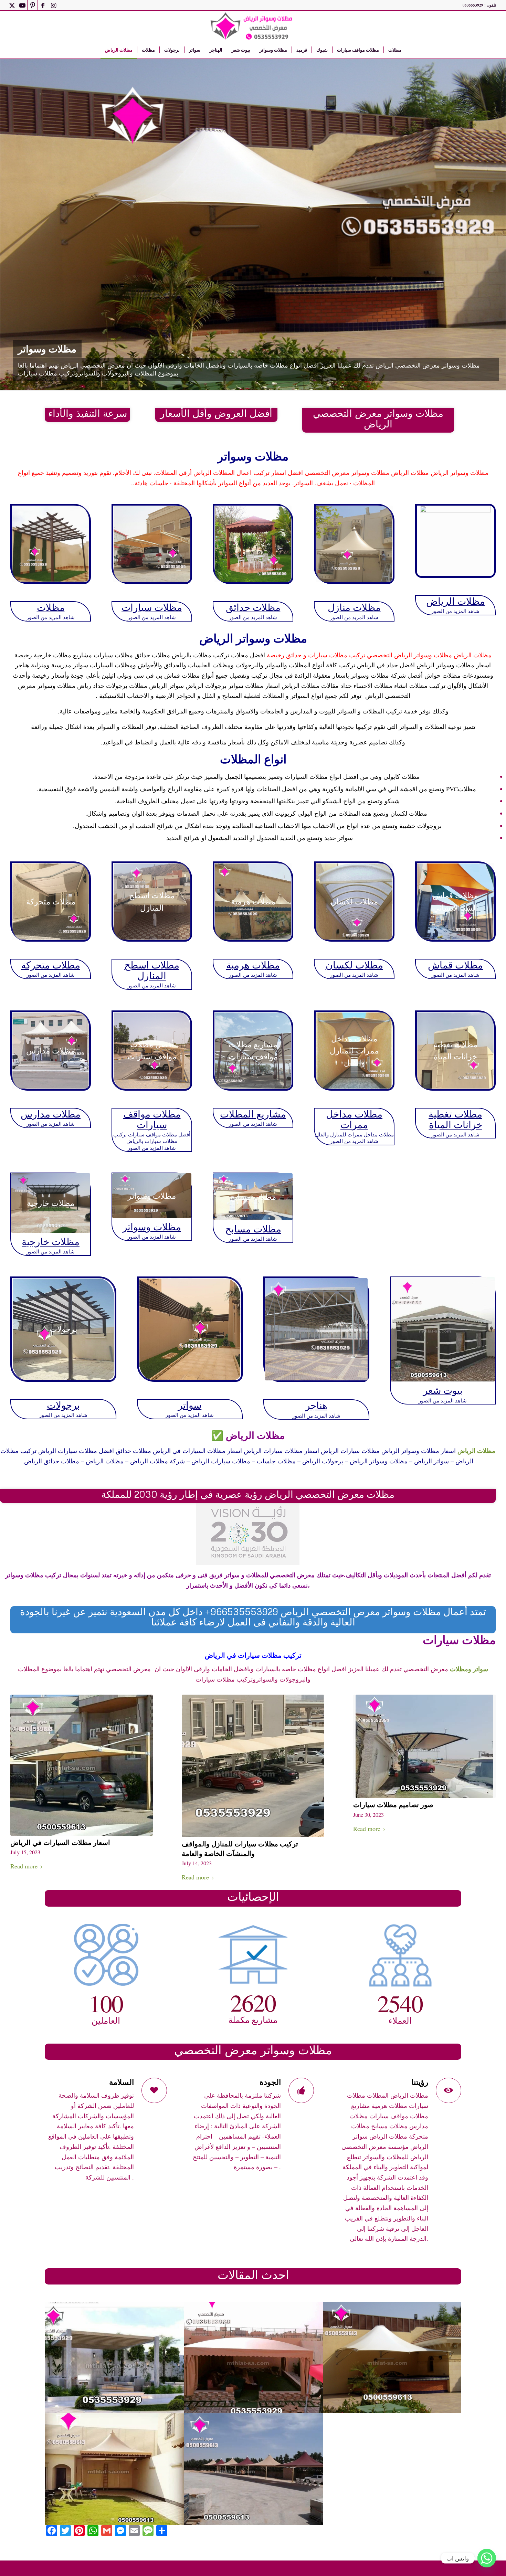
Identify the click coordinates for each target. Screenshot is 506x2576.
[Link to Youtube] (22, 5)
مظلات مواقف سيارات (152, 1119)
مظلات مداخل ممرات (354, 1119)
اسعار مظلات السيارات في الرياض (60, 1842)
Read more (24, 1866)
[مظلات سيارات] (152, 544)
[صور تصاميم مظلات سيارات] (424, 1746)
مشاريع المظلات (253, 1114)
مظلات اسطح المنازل (152, 970)
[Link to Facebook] (43, 5)
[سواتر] (190, 1329)
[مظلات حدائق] (253, 544)
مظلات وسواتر (152, 1227)
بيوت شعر (443, 1390)
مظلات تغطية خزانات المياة (455, 1119)
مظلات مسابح (253, 1229)
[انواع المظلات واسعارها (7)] (114, 2469)
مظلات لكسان (354, 965)
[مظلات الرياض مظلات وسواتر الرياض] (253, 26)
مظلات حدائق (253, 607)
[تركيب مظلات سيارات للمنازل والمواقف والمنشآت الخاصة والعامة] (253, 1766)
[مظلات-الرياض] (455, 541)
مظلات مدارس (51, 1114)
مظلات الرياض (456, 601)
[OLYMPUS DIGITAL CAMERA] (393, 2357)
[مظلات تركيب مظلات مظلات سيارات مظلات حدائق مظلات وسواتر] (51, 544)
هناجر (316, 1405)
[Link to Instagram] (53, 5)
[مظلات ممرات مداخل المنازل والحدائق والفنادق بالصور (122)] (254, 2357)
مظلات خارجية (51, 1241)
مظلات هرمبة (253, 965)
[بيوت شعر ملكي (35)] (443, 1329)
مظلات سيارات (152, 607)
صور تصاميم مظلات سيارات (393, 1804)
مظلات (51, 607)
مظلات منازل (354, 607)
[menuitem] (119, 50)
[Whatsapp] (487, 2558)
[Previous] (15, 225)
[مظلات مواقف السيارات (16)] (254, 2469)
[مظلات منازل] (354, 544)
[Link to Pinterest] (33, 5)
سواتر (190, 1405)
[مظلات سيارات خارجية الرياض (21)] (393, 2469)
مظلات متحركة (51, 965)
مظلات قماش (455, 965)
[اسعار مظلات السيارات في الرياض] (82, 1765)
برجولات (63, 1405)
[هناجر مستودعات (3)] (316, 1329)
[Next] (491, 225)
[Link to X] (12, 5)
